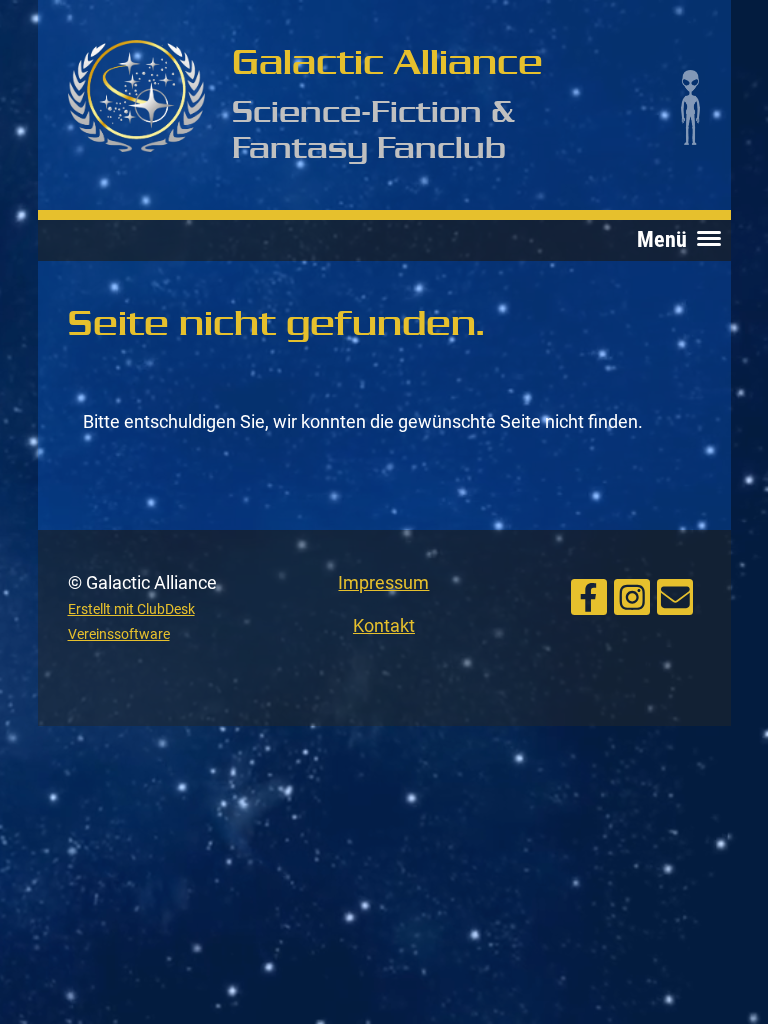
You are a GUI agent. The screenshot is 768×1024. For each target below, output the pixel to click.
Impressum (383, 582)
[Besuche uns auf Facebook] (589, 595)
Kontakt (384, 625)
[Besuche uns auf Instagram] (632, 595)
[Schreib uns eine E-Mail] (675, 595)
